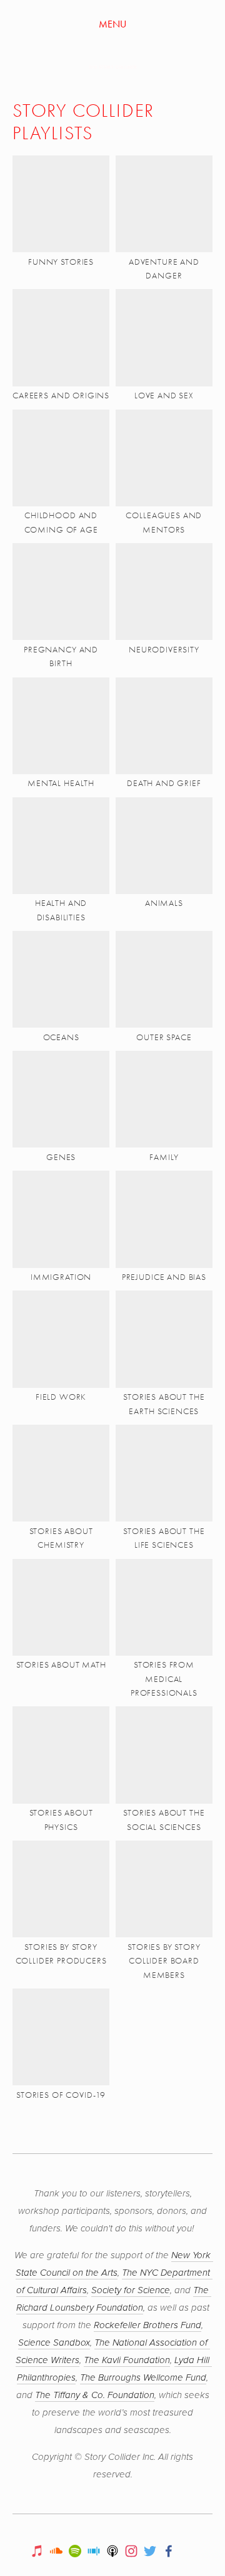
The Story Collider (113, 67)
